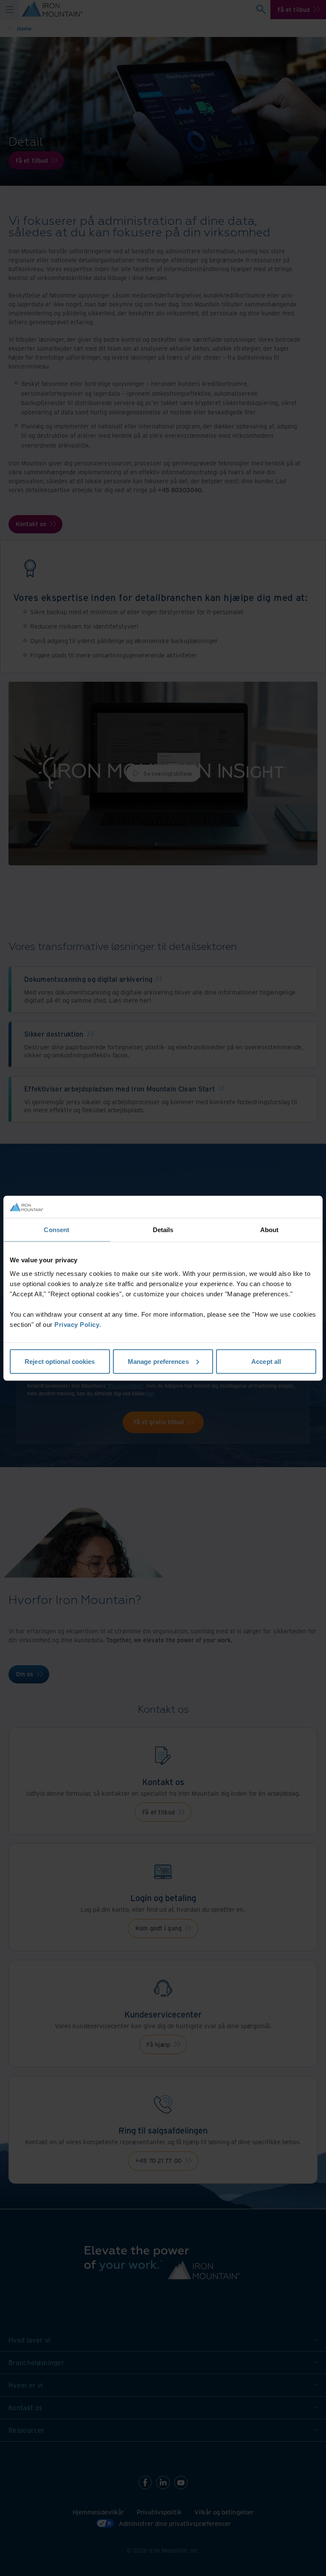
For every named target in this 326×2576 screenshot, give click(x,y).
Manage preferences (158, 1361)
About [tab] (270, 1230)
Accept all (266, 1361)
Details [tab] (163, 1230)
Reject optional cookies (60, 1361)
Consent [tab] (56, 1230)
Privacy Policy (77, 1324)
